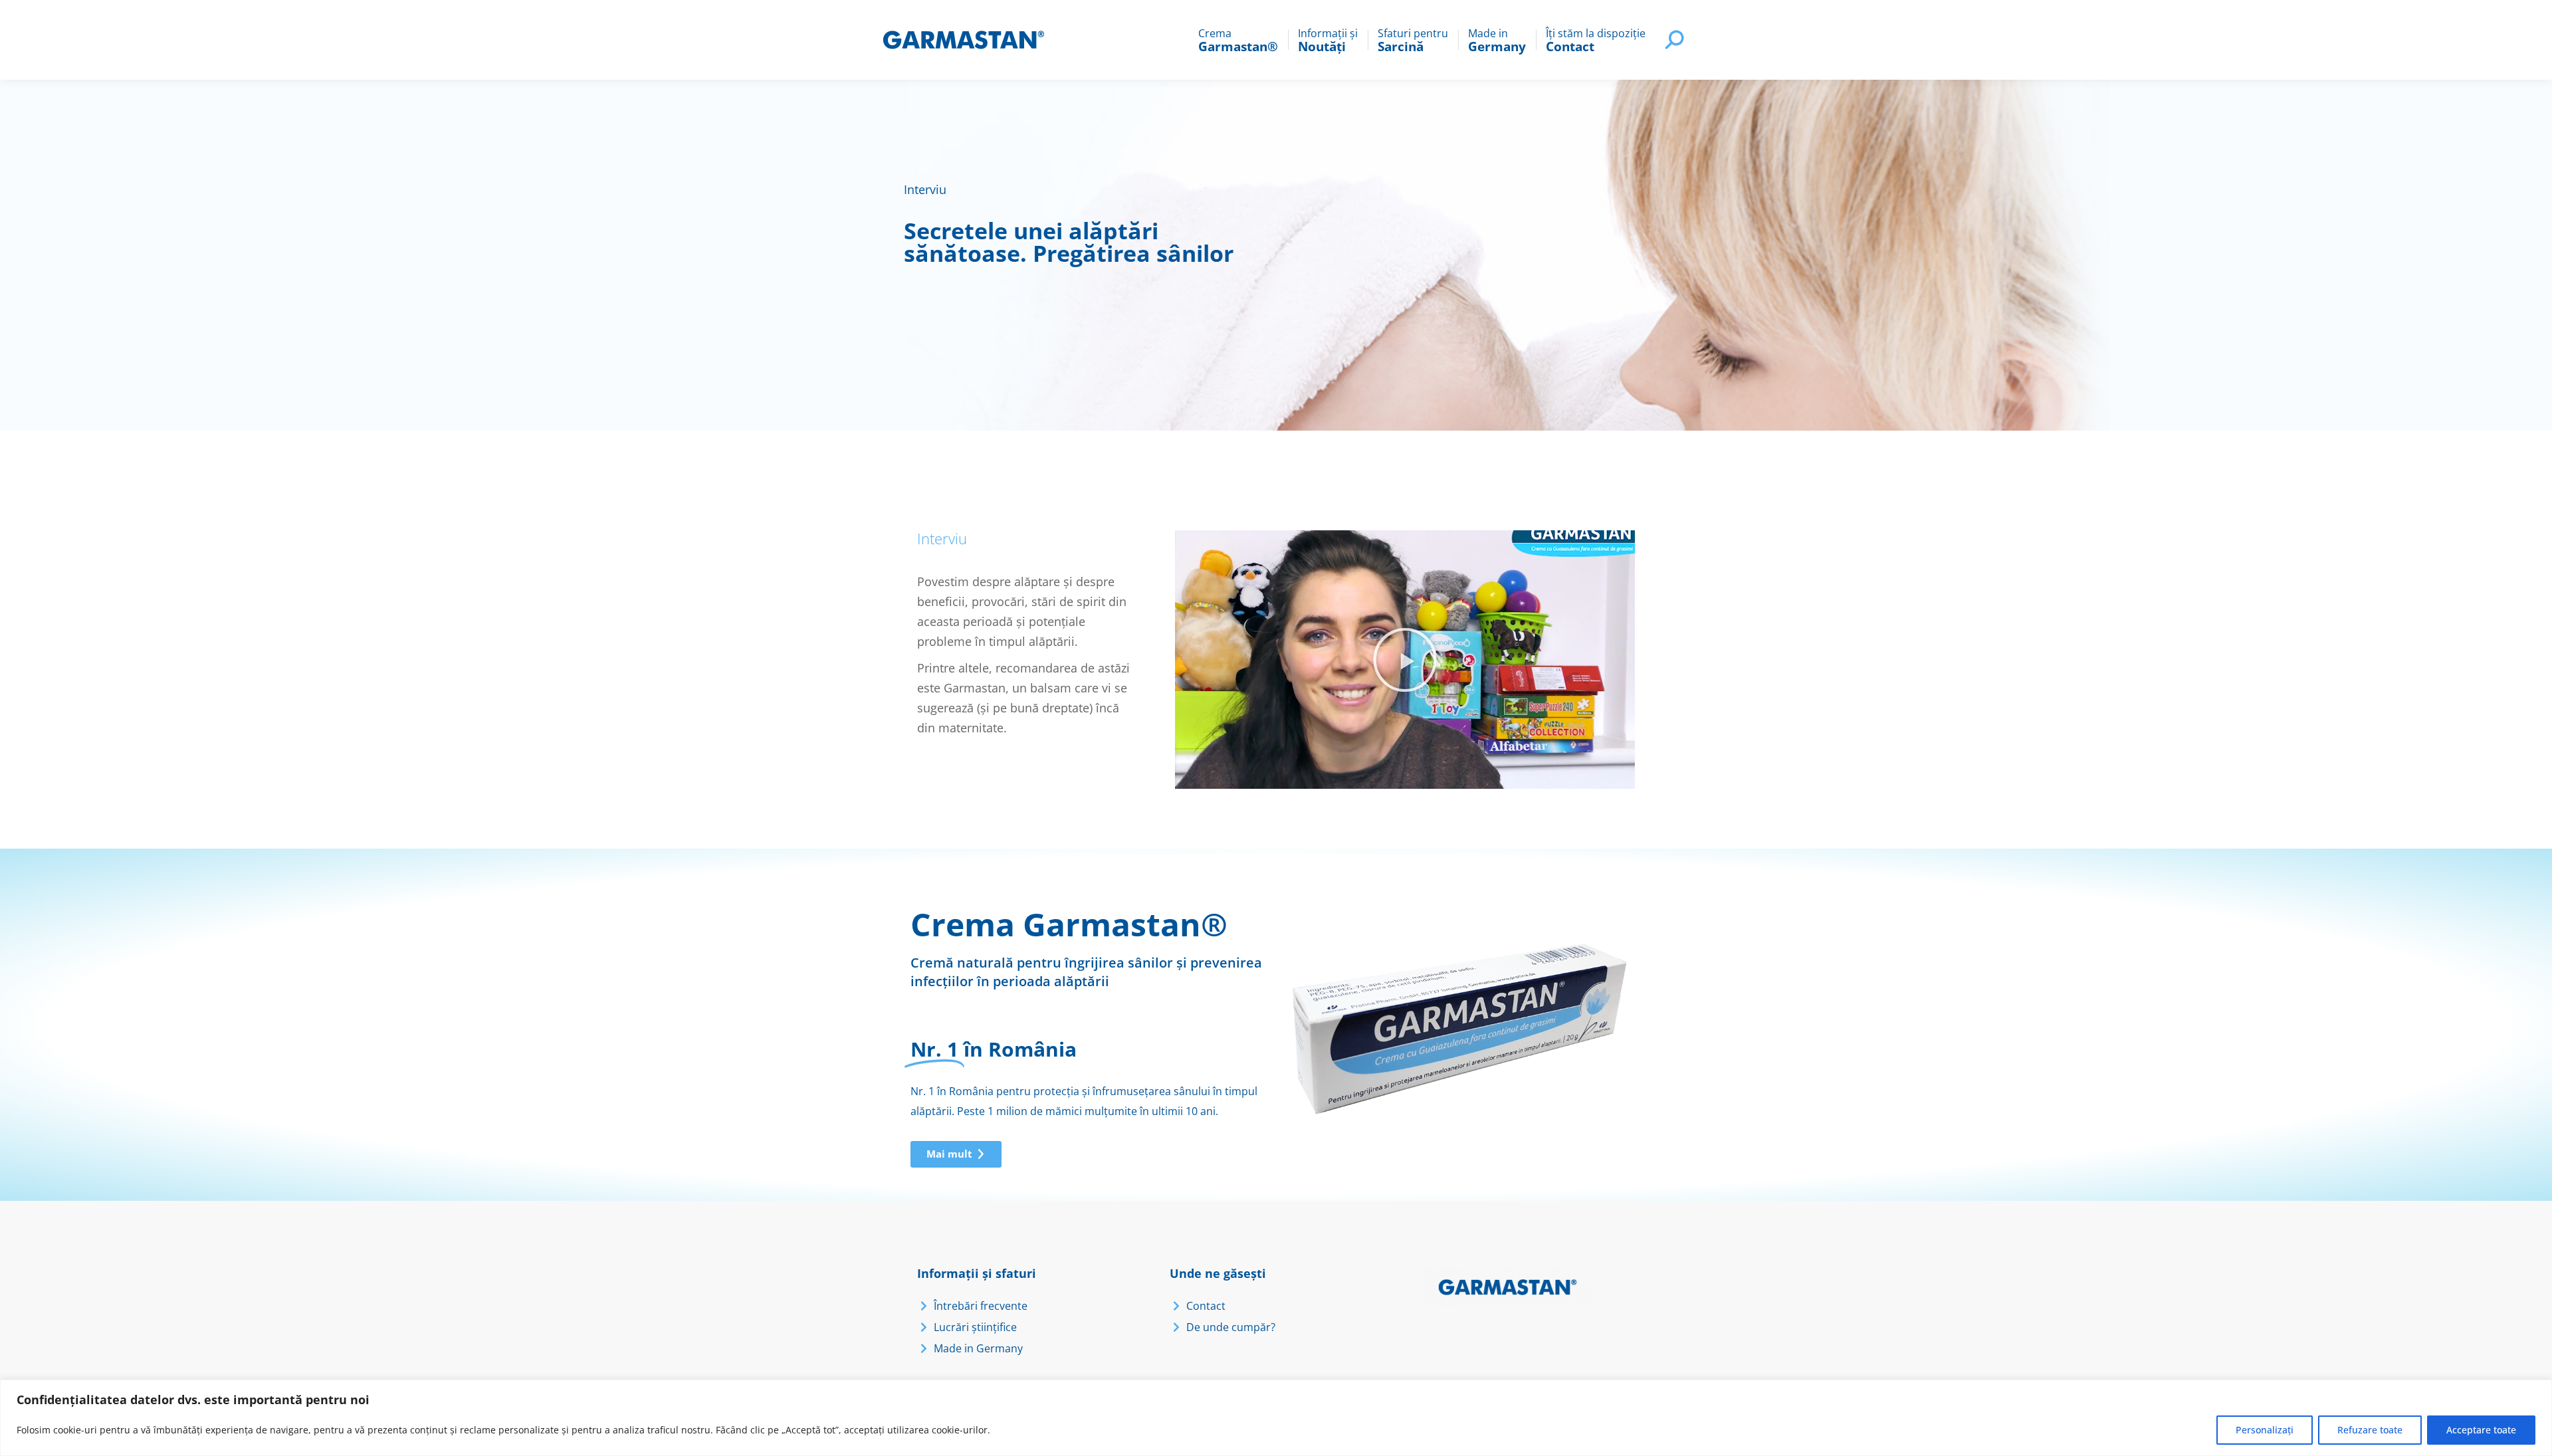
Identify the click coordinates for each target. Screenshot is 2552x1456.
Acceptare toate (2481, 1430)
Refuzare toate (2370, 1430)
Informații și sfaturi (977, 1273)
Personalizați (2265, 1430)
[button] (1405, 660)
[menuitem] (1238, 40)
